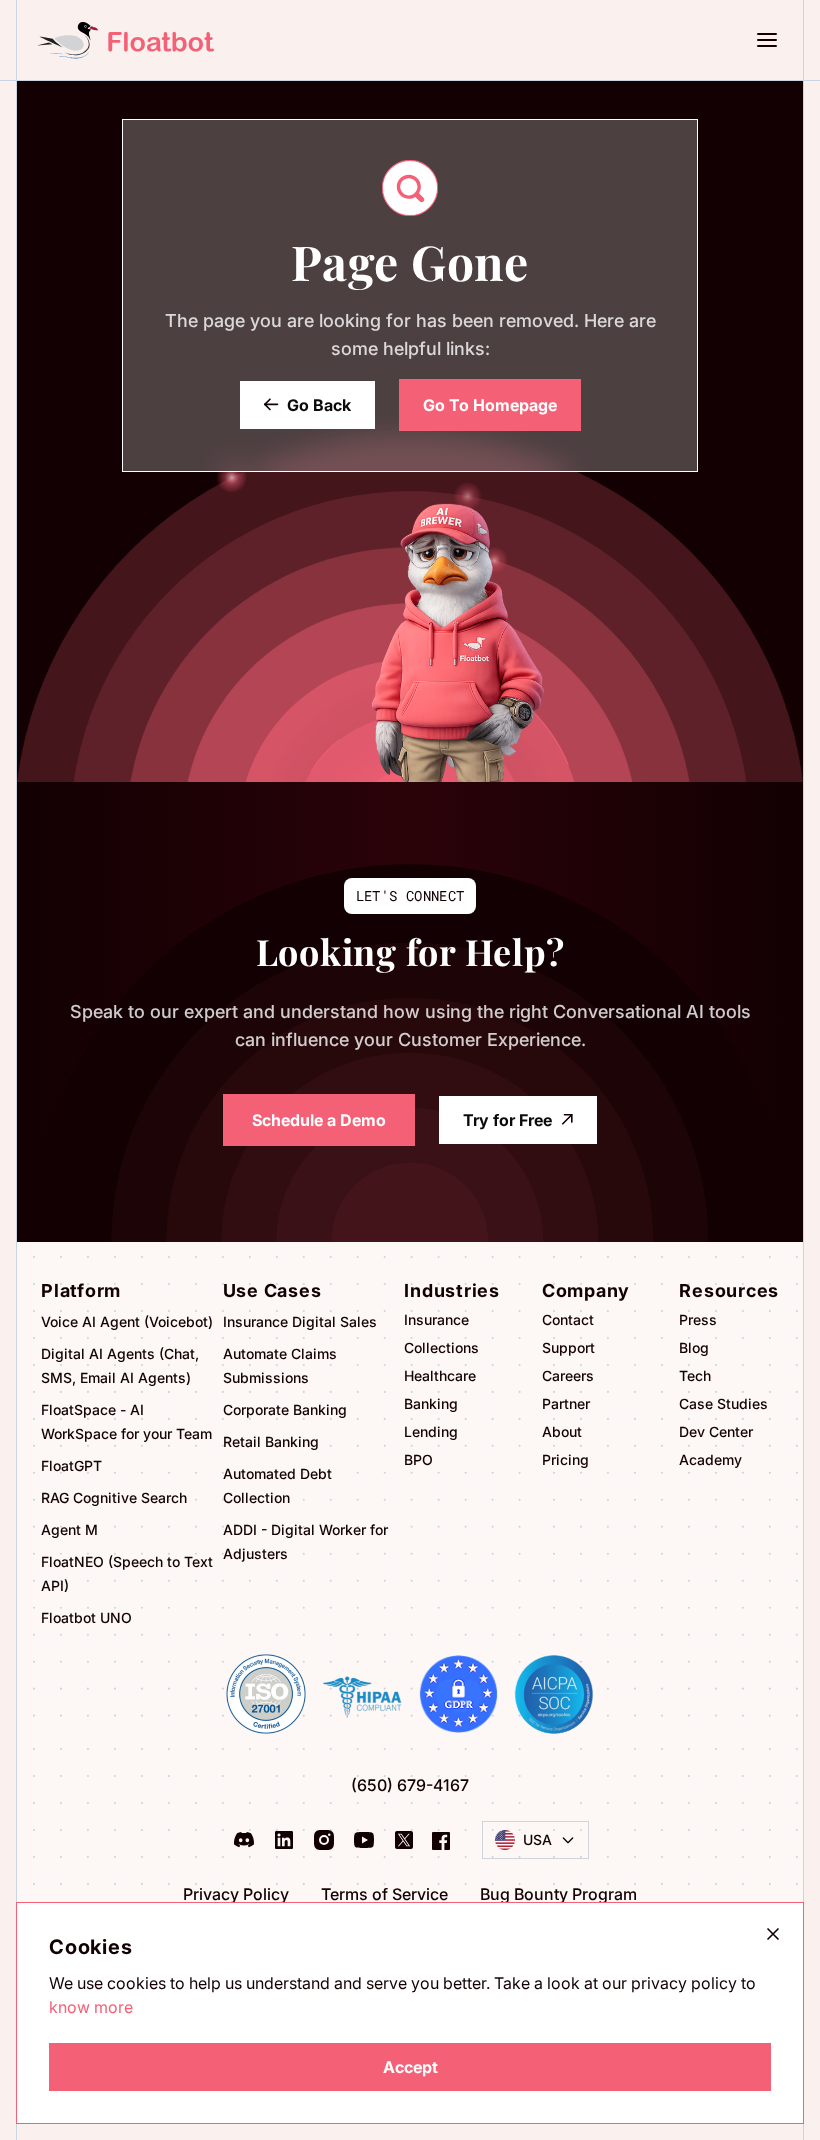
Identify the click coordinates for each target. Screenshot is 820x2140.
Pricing (565, 1459)
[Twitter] (404, 1840)
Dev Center (716, 1431)
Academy (710, 1459)
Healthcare (440, 1375)
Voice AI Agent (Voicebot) (127, 1321)
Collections (441, 1347)
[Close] (773, 1933)
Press (698, 1319)
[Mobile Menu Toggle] (775, 40)
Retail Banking (271, 1441)
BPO (418, 1459)
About (562, 1431)
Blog (694, 1347)
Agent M (69, 1529)
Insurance (436, 1319)
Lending (431, 1431)
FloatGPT (71, 1465)
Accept (410, 2067)
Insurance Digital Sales (300, 1321)
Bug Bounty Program (558, 1894)
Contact (568, 1319)
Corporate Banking (285, 1409)
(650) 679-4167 (410, 1785)
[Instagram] (324, 1840)
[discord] (244, 1840)
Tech (695, 1375)
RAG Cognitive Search (114, 1497)
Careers (568, 1375)
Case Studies (723, 1403)
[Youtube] (364, 1840)
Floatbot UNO (86, 1617)
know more (91, 2007)
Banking (431, 1403)
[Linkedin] (284, 1840)
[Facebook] (441, 1840)
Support (568, 1347)
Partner (566, 1403)
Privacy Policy (236, 1894)
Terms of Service (384, 1894)
